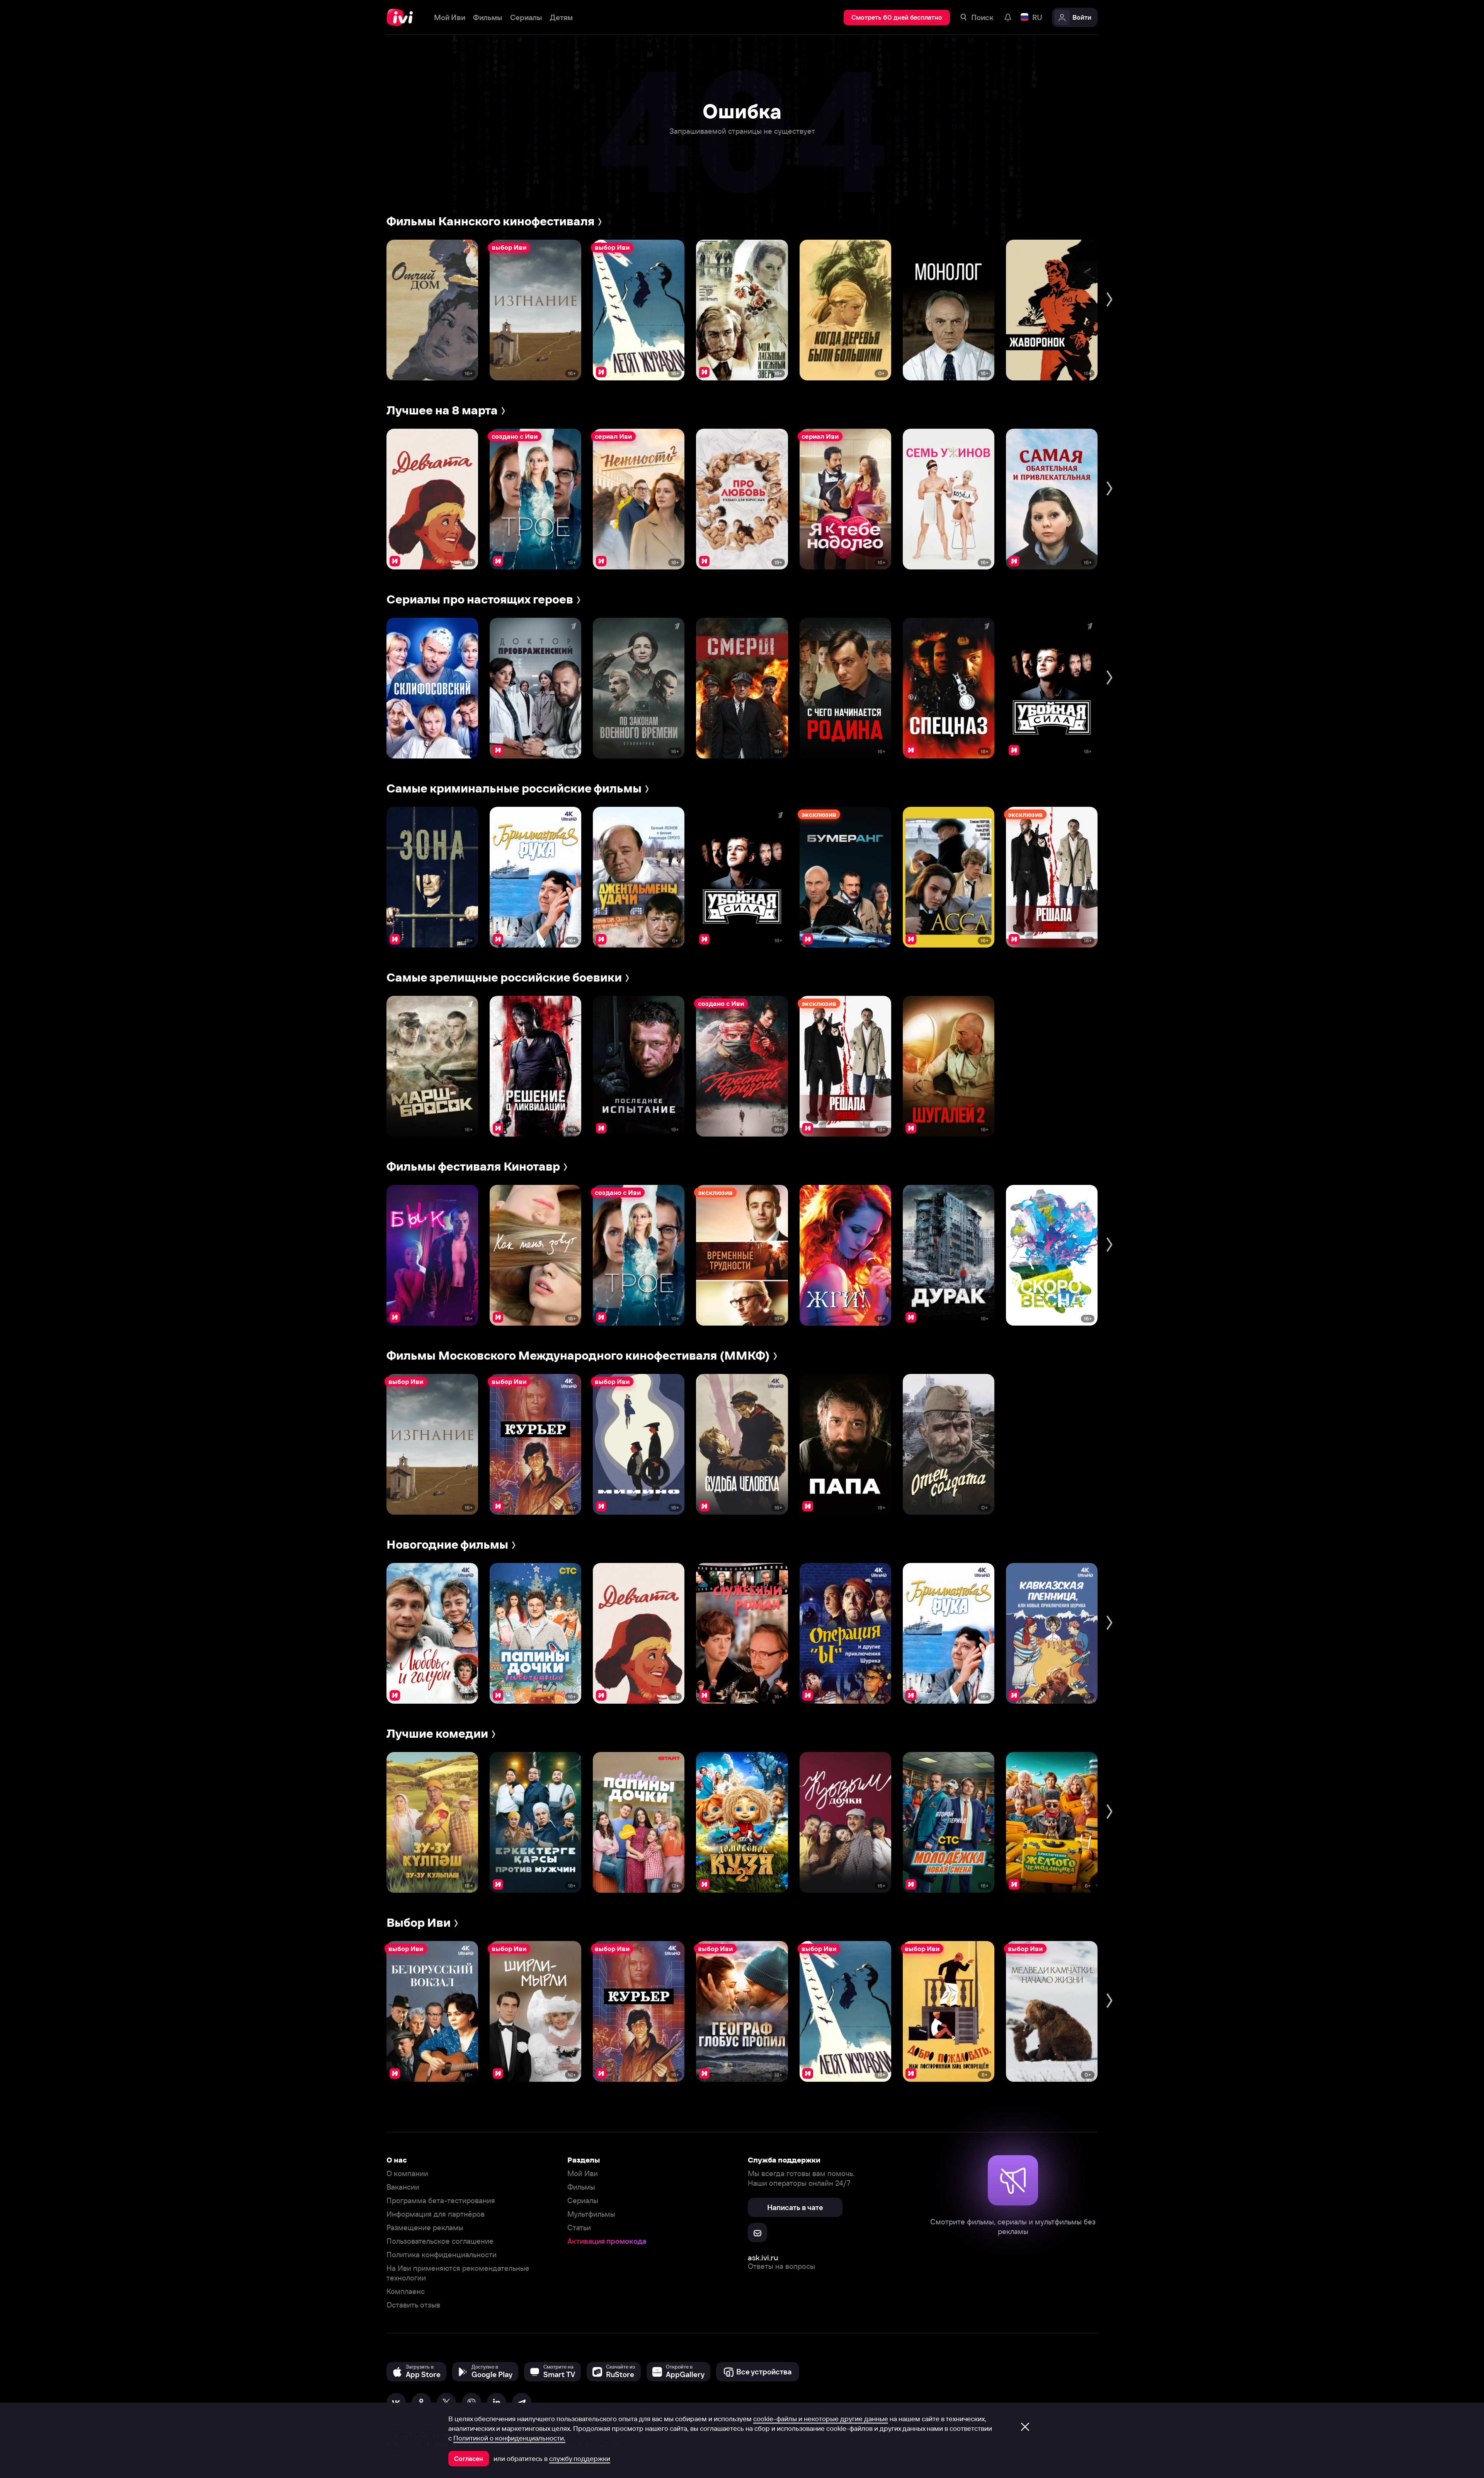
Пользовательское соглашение (440, 2241)
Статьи (579, 2228)
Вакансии (403, 2187)
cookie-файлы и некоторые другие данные (821, 2419)
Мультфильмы (591, 2214)
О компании (407, 2174)
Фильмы (581, 2187)
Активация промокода (607, 2241)
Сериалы (583, 2201)
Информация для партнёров (436, 2214)
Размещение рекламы (425, 2228)
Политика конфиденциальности (442, 2255)
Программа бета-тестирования (441, 2201)
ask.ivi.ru (763, 2257)
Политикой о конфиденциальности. (509, 2438)
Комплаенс (406, 2291)
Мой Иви (583, 2174)
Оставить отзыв (413, 2305)
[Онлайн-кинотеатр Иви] (402, 17)
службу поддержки (580, 2459)
